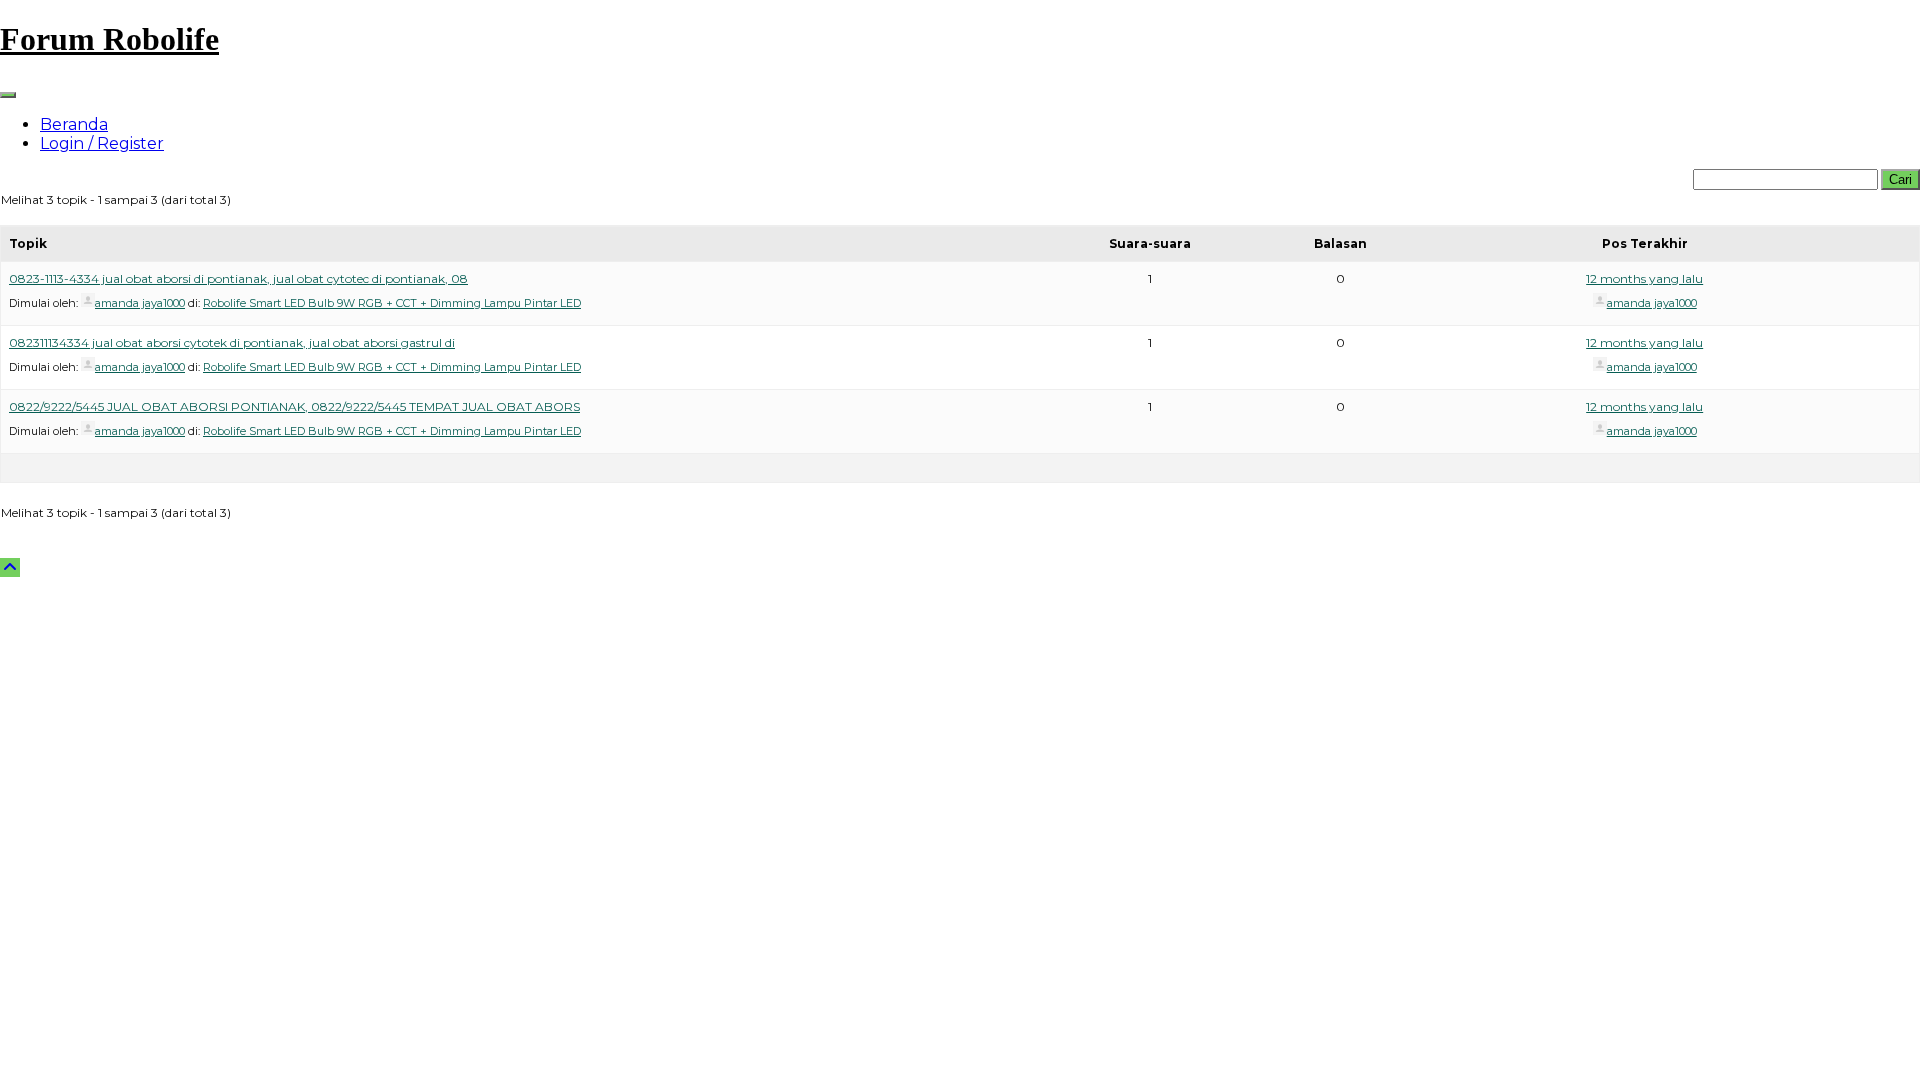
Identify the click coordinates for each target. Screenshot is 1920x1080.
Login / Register (102, 143)
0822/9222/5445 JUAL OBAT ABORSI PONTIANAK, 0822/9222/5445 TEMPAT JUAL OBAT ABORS (294, 406)
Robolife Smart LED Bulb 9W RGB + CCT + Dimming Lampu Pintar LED (392, 303)
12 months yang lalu (1644, 278)
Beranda (74, 124)
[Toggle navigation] (8, 95)
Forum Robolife (109, 39)
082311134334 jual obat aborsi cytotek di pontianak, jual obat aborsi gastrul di (232, 342)
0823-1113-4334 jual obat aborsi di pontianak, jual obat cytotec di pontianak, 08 (238, 278)
